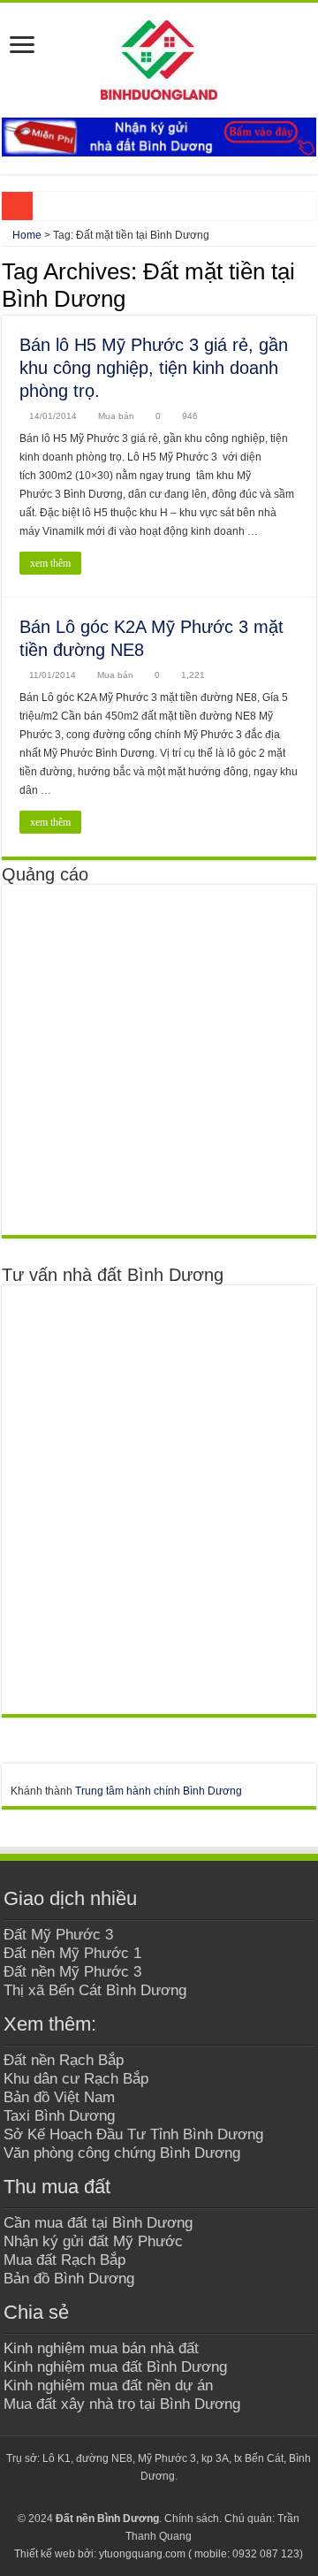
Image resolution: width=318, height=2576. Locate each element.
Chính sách (192, 2519)
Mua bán (116, 416)
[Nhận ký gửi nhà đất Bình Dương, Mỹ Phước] (159, 136)
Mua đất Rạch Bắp (64, 2260)
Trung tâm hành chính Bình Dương (159, 1791)
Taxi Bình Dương (59, 2115)
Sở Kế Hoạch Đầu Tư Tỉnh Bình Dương (133, 2134)
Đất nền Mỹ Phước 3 (72, 1971)
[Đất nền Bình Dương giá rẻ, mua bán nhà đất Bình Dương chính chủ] (159, 57)
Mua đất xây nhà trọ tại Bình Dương (122, 2404)
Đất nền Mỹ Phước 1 (72, 1953)
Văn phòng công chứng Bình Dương (122, 2153)
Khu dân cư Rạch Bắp (76, 2078)
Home (26, 235)
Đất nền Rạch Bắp (64, 2060)
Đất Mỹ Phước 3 (58, 1934)
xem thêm (50, 563)
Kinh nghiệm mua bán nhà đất (101, 2348)
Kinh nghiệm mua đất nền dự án (108, 2385)
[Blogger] (175, 2497)
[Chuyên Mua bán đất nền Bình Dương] (138, 1499)
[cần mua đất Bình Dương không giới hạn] (138, 1060)
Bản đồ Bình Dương (69, 2278)
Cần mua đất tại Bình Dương (98, 2222)
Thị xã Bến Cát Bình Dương (95, 1990)
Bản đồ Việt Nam (59, 2097)
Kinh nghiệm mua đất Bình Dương (115, 2366)
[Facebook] (125, 2497)
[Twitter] (142, 2497)
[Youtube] (159, 2497)
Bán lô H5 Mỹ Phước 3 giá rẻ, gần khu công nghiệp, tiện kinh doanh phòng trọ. (154, 368)
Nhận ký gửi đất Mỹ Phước (93, 2241)
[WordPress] (192, 2497)
